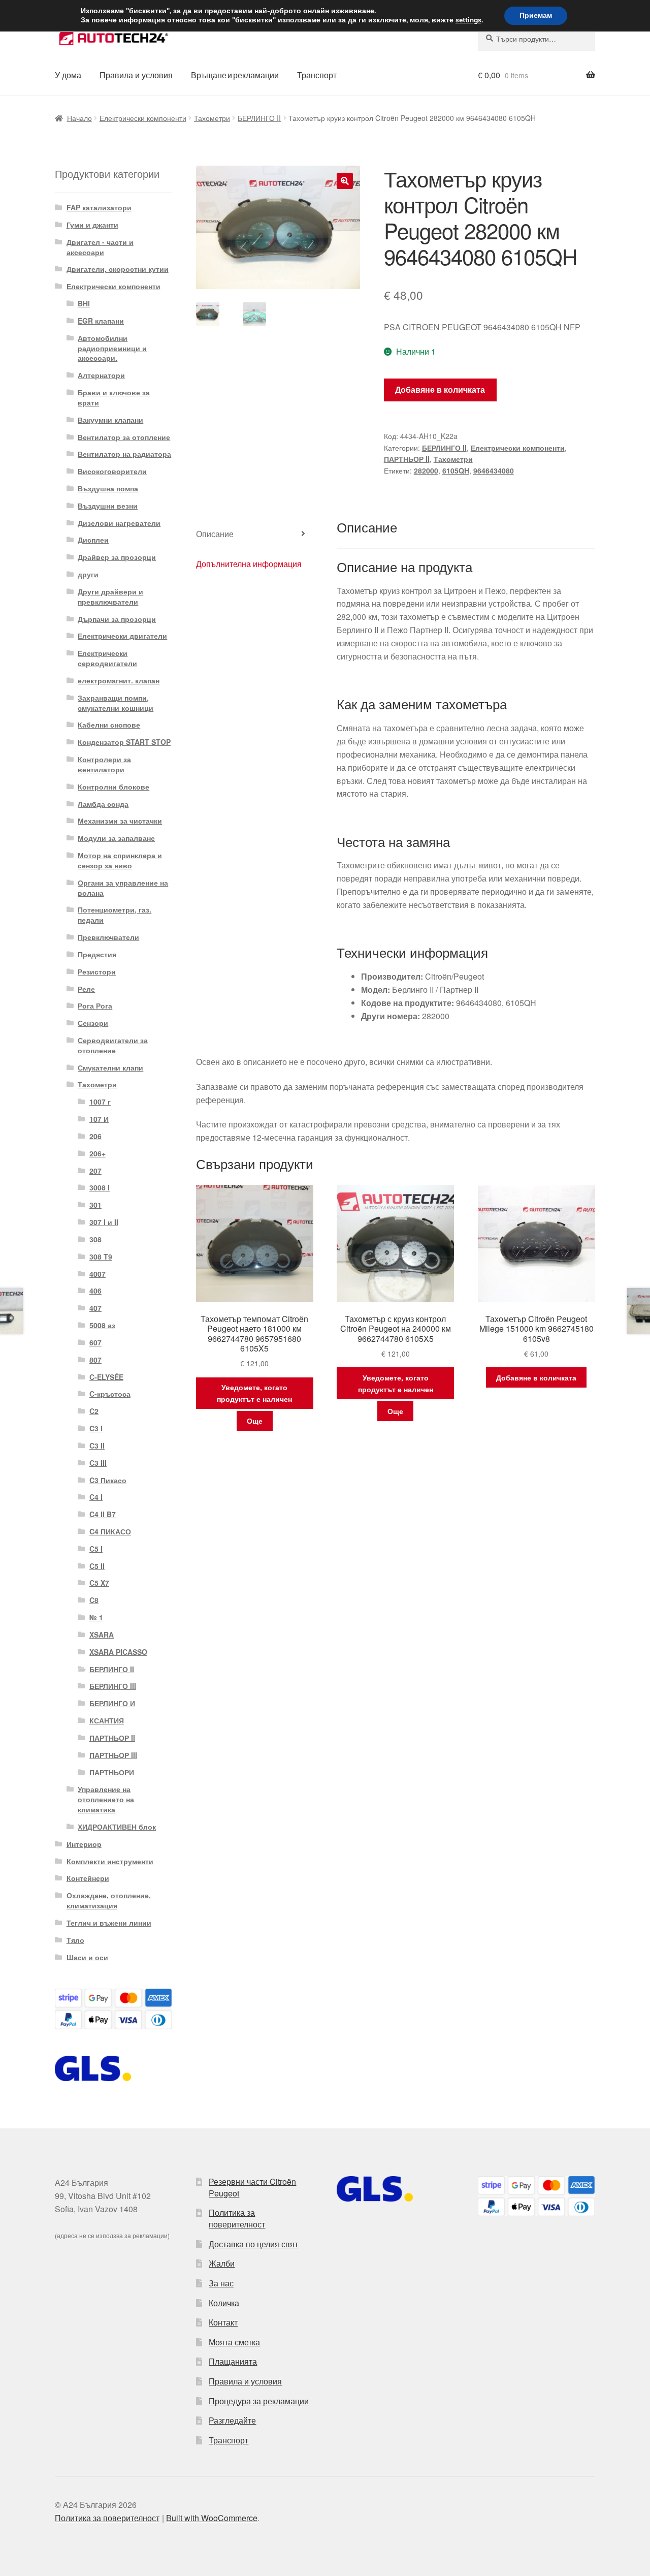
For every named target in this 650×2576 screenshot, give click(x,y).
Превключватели (108, 937)
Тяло (75, 1940)
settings (468, 20)
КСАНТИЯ (107, 1720)
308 (95, 1239)
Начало (79, 118)
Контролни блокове (113, 787)
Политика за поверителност (237, 2218)
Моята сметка (234, 2342)
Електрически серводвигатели (107, 658)
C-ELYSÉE (106, 1377)
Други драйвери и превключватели (110, 596)
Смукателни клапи (110, 1067)
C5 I (96, 1549)
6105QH (456, 470)
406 (95, 1291)
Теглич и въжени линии (109, 1923)
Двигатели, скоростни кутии (118, 269)
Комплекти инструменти (110, 1861)
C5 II (97, 1566)
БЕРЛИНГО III (113, 1686)
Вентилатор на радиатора (124, 454)
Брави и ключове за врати (114, 397)
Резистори (97, 971)
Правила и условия (136, 75)
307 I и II (104, 1222)
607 (95, 1342)
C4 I (96, 1497)
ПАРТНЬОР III (113, 1755)
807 (95, 1360)
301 (95, 1205)
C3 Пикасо (108, 1480)
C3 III (98, 1463)
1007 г (100, 1102)
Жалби (222, 2263)
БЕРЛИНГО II (259, 118)
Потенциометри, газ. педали (115, 915)
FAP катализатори (99, 207)
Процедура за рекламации (259, 2401)
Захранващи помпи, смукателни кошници (116, 703)
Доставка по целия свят (253, 2244)
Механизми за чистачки (120, 821)
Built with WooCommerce (212, 2518)
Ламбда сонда (103, 804)
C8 (94, 1600)
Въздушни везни (108, 506)
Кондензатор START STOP (124, 742)
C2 (94, 1411)
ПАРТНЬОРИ (112, 1772)
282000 (426, 470)
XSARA (102, 1635)
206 (95, 1136)
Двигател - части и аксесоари (100, 247)
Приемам (536, 15)
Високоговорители (112, 471)
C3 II (97, 1446)
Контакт (223, 2322)
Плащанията (233, 2361)
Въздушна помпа (108, 488)
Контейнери (88, 1878)
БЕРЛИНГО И (112, 1703)
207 (95, 1171)
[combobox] (537, 39)
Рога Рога (95, 1006)
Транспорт (317, 75)
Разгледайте (232, 2420)
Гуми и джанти (92, 225)
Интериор (84, 1844)
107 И (99, 1119)
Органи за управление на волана (123, 888)
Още (255, 1421)
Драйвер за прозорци (117, 557)
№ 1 (96, 1617)
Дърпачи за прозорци (117, 619)
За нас (221, 2283)
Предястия (97, 954)
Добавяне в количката (440, 389)
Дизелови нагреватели (119, 523)
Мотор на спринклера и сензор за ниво (120, 860)
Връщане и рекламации (235, 75)
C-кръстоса (110, 1394)
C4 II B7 (103, 1514)
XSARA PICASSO (118, 1652)
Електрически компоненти (143, 118)
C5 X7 (99, 1583)
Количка (224, 2303)
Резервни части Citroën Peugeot (252, 2187)
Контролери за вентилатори (104, 764)
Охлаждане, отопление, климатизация (109, 1900)
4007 (97, 1274)
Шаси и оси (87, 1957)
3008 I (100, 1187)
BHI (84, 303)
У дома (68, 75)
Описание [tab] (215, 534)
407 (95, 1308)
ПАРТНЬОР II (407, 459)
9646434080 (494, 470)
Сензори (93, 1023)
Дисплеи (93, 540)
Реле (86, 989)
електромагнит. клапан (119, 680)
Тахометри (212, 118)
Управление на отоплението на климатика (106, 1799)
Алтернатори (101, 375)
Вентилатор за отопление (124, 437)
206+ (97, 1153)
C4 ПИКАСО (110, 1531)
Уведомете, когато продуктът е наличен (254, 1393)
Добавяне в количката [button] (536, 1377)
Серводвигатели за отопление (113, 1045)
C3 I (96, 1428)
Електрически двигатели (122, 636)
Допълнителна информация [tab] (249, 564)
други (88, 574)
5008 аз (102, 1325)
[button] (345, 181)
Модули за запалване (116, 838)
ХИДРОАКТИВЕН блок (117, 1827)
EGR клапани (101, 321)
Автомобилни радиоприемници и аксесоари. (112, 348)
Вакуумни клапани (110, 420)
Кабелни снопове (109, 725)
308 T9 (101, 1256)
